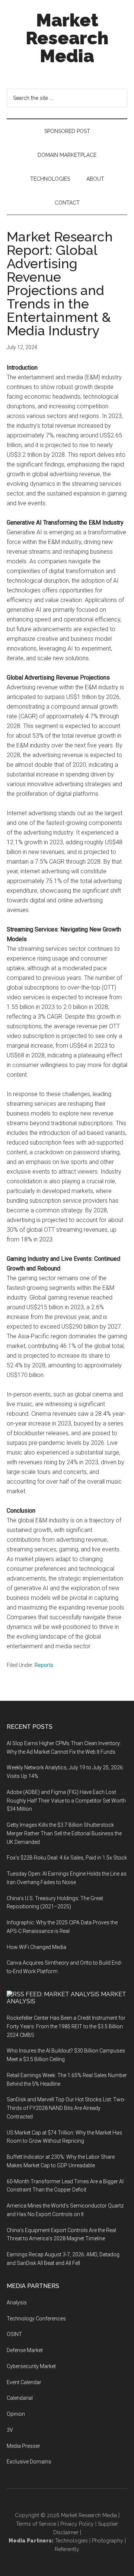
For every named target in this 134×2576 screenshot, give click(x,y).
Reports (44, 1665)
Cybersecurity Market (31, 2366)
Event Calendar (24, 2382)
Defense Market (25, 2350)
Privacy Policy (77, 2524)
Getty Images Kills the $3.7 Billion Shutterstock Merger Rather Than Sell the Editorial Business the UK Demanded (64, 1833)
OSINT (14, 2334)
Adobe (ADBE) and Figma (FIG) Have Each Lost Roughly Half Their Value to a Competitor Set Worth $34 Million (66, 1801)
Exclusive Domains (29, 2462)
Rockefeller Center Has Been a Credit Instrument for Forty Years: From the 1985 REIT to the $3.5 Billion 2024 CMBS (66, 2026)
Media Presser (23, 2446)
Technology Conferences (36, 2319)
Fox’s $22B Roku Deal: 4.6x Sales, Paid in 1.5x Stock (67, 1858)
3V (10, 2430)
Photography (108, 2541)
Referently (67, 2549)
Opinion (16, 2414)
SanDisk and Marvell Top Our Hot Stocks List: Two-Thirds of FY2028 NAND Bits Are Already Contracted (66, 2108)
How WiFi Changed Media (36, 1947)
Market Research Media (67, 38)
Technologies (71, 2541)
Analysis (17, 2303)
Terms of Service (36, 2524)
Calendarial (20, 2398)
